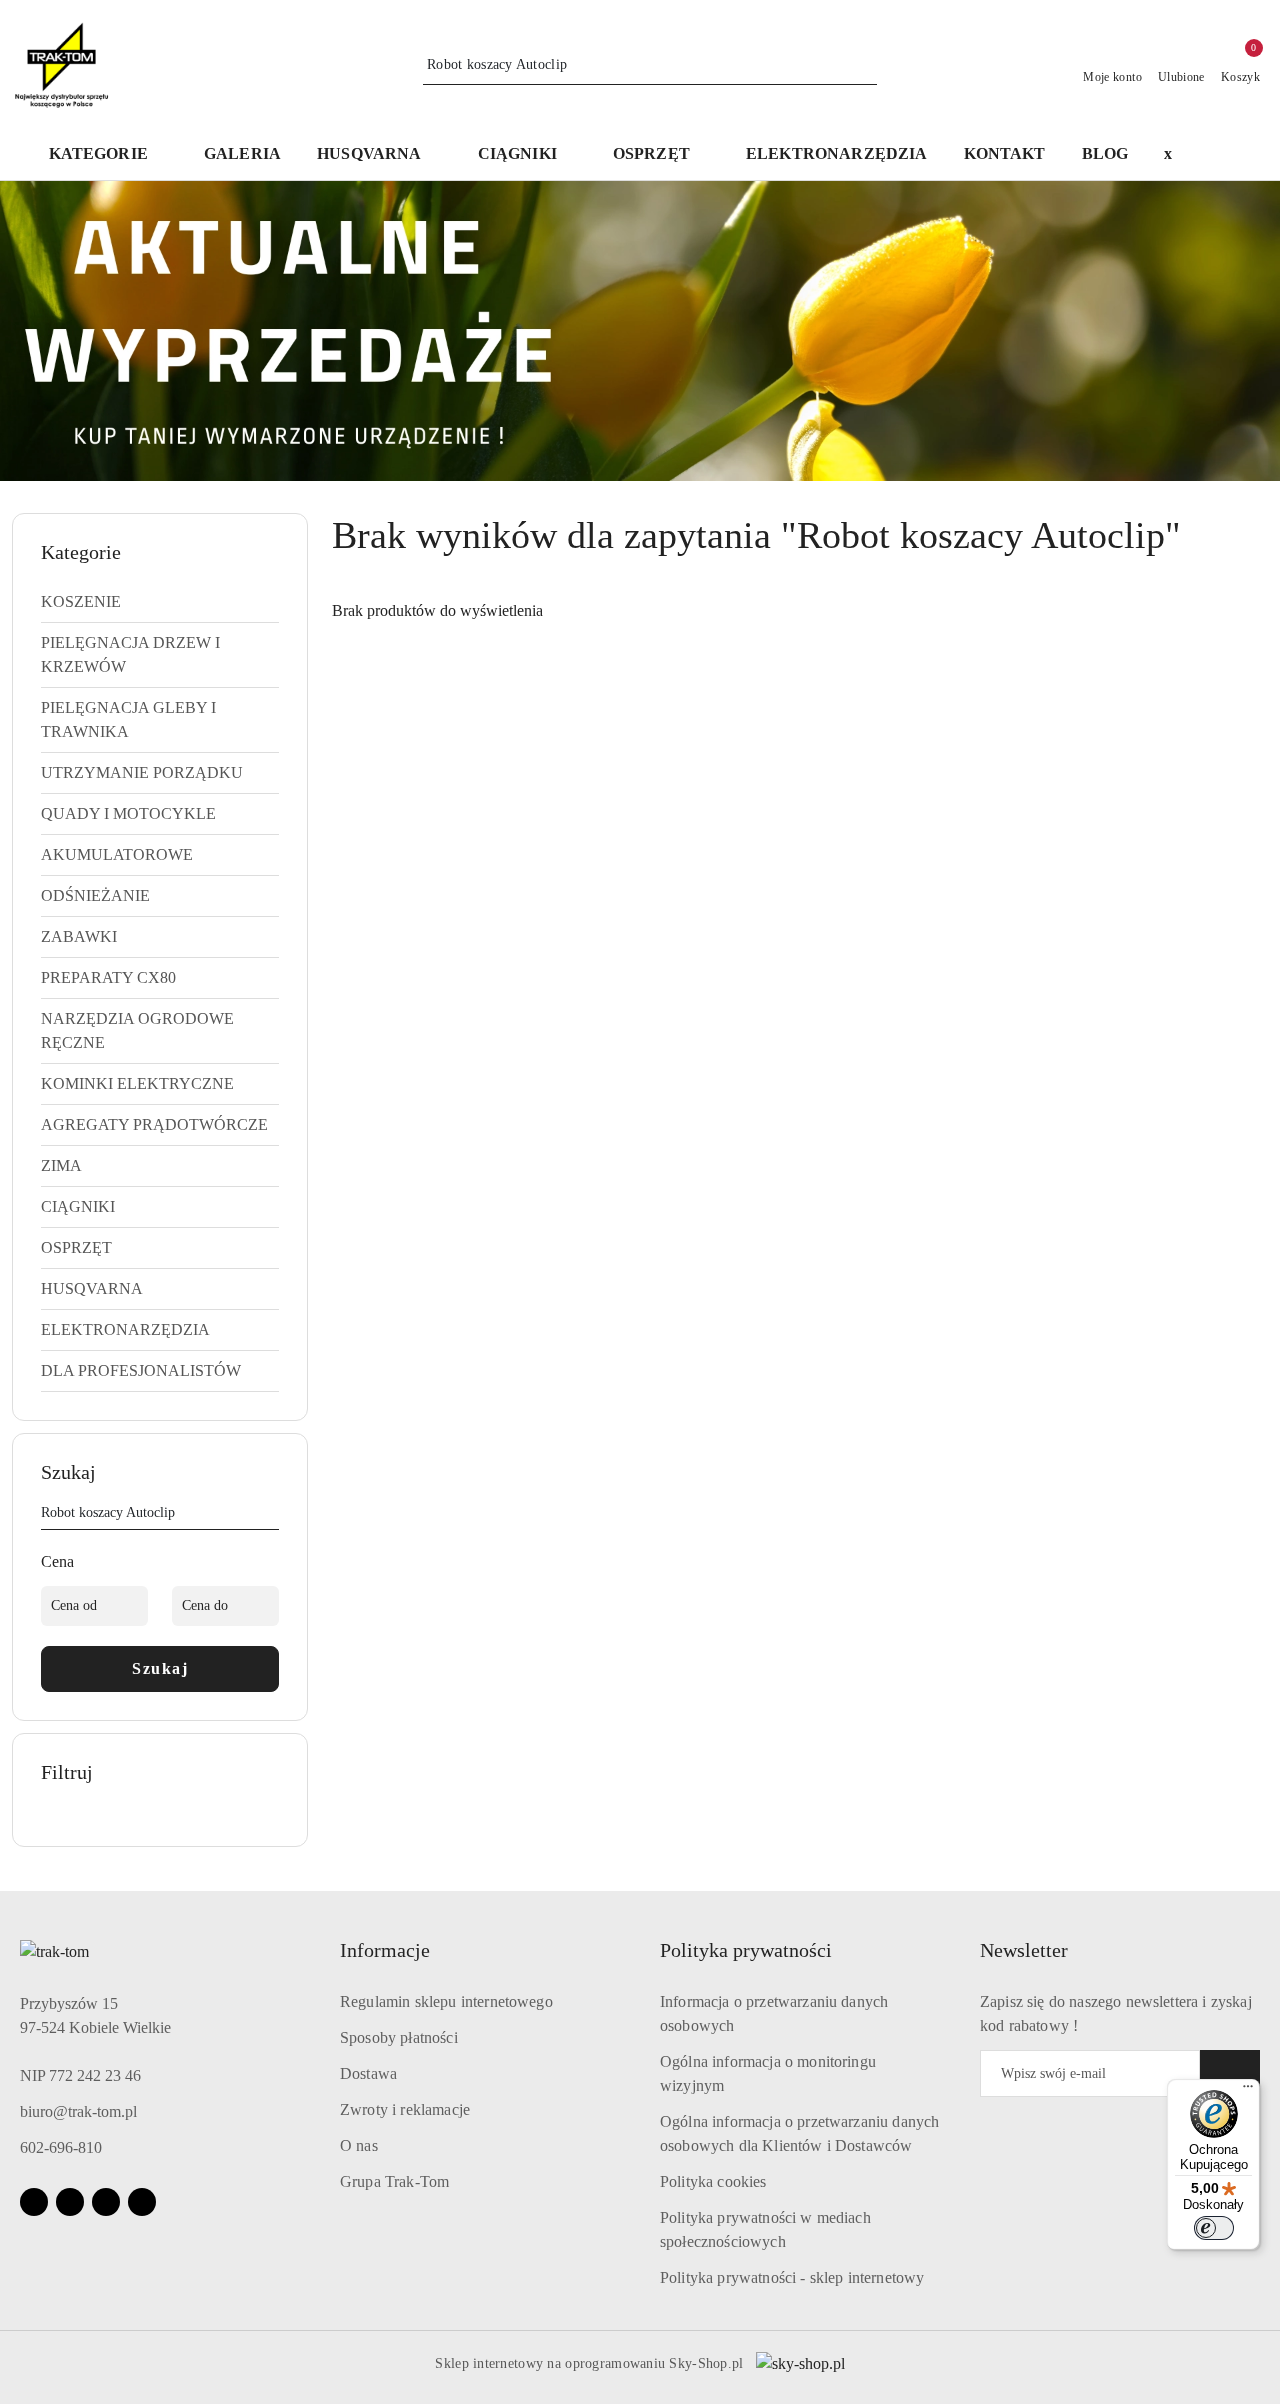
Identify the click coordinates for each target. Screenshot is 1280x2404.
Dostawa (368, 2073)
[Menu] (1248, 2091)
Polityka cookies (713, 2181)
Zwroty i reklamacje (405, 2109)
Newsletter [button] (1024, 1950)
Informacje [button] (385, 1950)
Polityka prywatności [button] (746, 1950)
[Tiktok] (142, 2202)
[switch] (1214, 2228)
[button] (379, 155)
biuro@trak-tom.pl (78, 2111)
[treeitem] (160, 602)
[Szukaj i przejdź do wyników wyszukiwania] (865, 65)
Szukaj (160, 1668)
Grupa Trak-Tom (394, 2181)
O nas (359, 2145)
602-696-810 (61, 2147)
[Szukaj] (271, 1516)
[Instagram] (70, 2202)
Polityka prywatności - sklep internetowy (792, 2277)
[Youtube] (106, 2202)
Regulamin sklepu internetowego (446, 2001)
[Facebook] (34, 2202)
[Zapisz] (1230, 2073)
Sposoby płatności (399, 2037)
